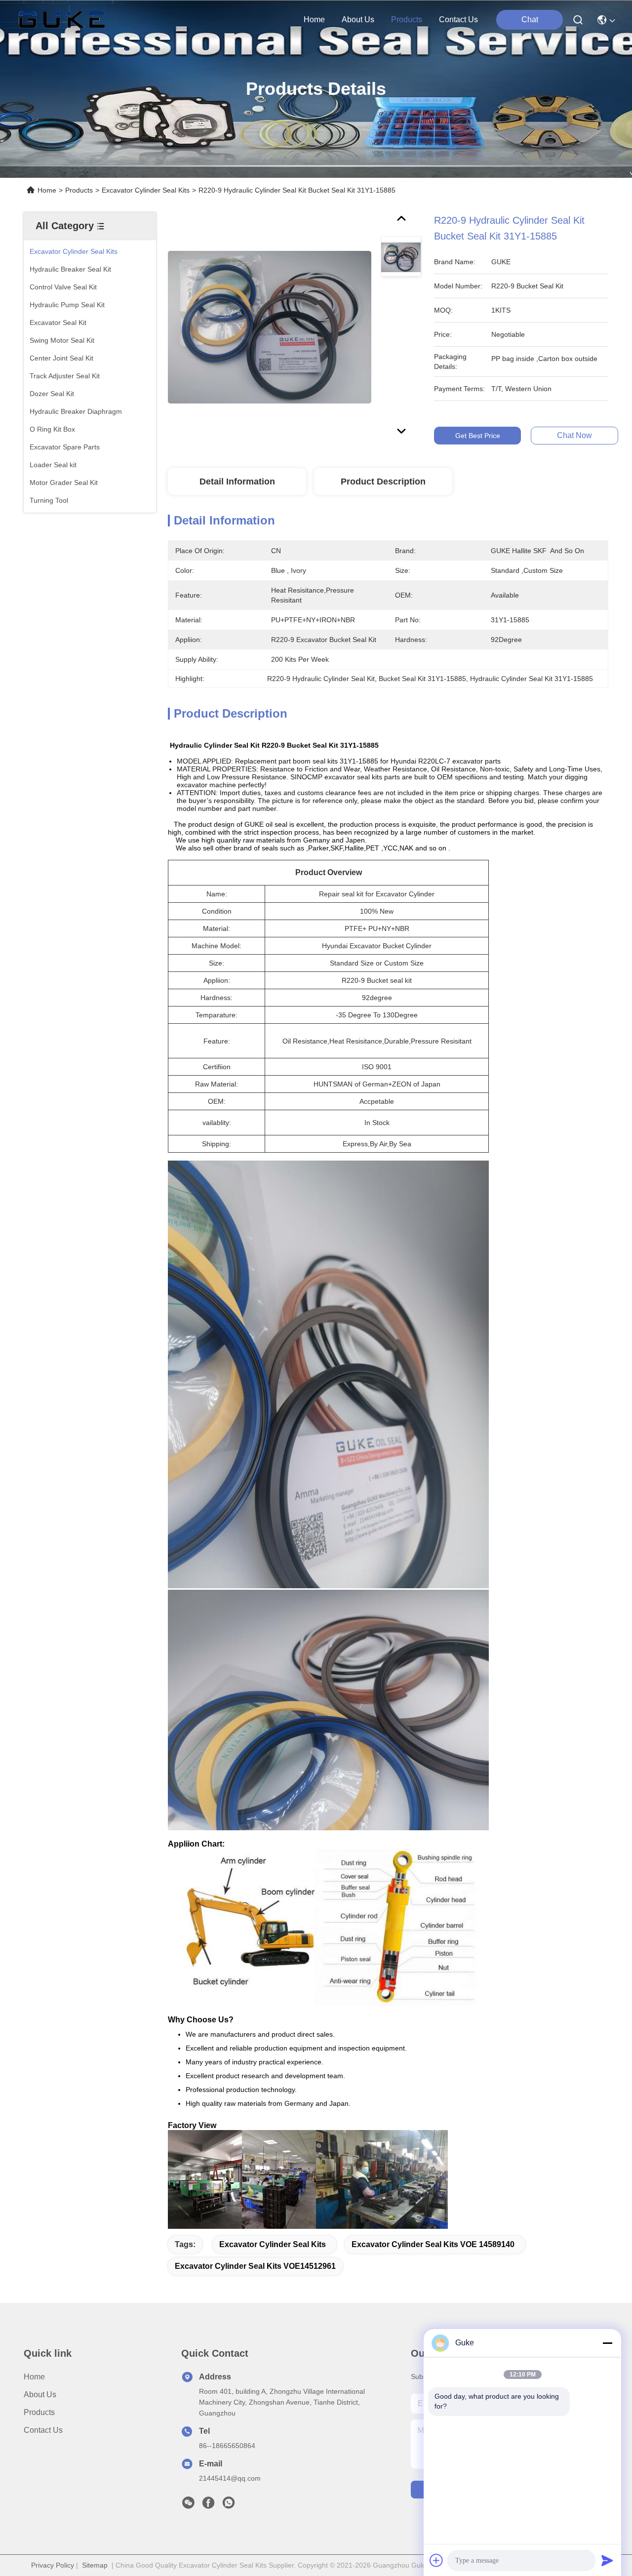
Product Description (383, 482)
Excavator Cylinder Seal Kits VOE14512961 (255, 2266)
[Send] (607, 2560)
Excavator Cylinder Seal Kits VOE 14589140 (433, 2244)
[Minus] (607, 2343)
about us (358, 20)
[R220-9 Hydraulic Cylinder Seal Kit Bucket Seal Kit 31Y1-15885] (270, 327)
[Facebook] (208, 2505)
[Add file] (436, 2560)
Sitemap (95, 2565)
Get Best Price (478, 436)
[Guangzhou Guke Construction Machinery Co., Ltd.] (62, 20)
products (407, 20)
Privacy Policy (53, 2565)
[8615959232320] (229, 2505)
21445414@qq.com (230, 2478)
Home (314, 20)
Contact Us (43, 2430)
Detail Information (237, 482)
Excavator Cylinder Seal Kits (146, 190)
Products (79, 190)
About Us (40, 2395)
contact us (458, 20)
